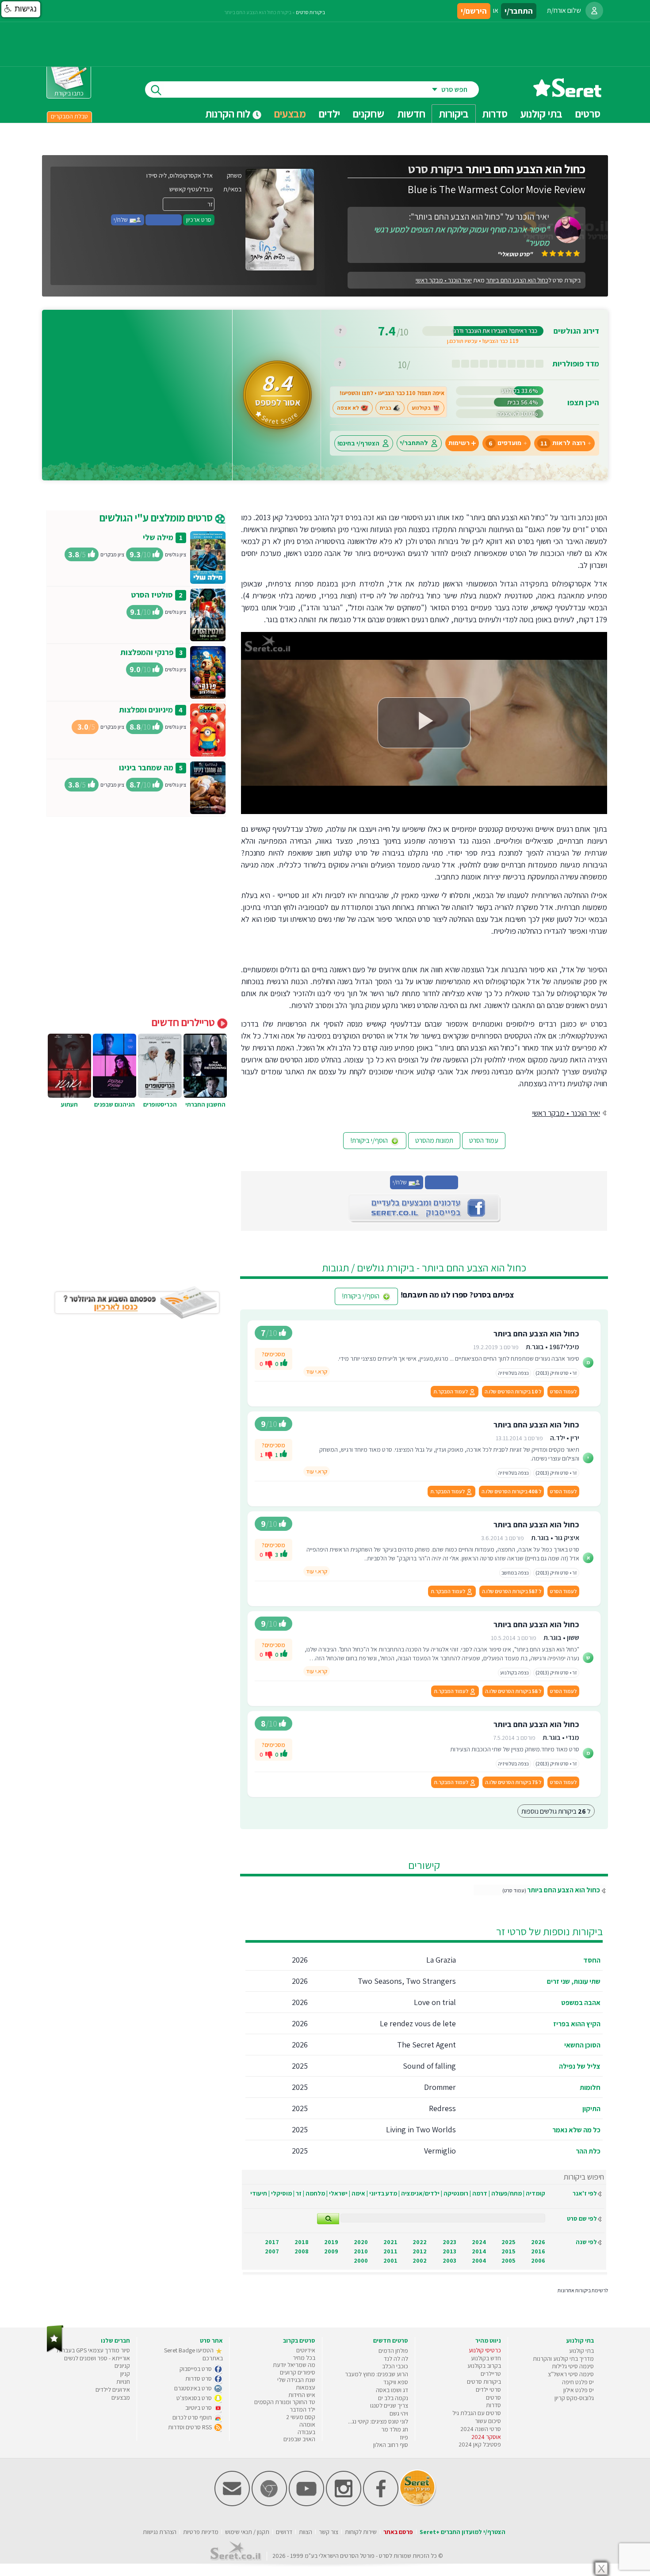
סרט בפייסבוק (196, 2369)
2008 (302, 2251)
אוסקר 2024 (486, 2437)
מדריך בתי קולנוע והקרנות (563, 2359)
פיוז (404, 2437)
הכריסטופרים (160, 1104)
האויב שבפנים (299, 2439)
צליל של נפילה (580, 2066)
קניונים (122, 2366)
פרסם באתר (398, 2532)
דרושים (284, 2532)
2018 (302, 2242)
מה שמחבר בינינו (146, 767)
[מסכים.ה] (284, 1364)
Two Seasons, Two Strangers (407, 1981)
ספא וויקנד (396, 2382)
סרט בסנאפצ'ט (195, 2398)
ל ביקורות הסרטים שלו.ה (513, 1391)
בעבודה (306, 2432)
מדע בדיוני (383, 2193)
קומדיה (535, 2193)
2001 (390, 2260)
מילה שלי (158, 537)
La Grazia (441, 1960)
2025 (509, 2242)
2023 (449, 2242)
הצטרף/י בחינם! (358, 443)
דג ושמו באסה (392, 2390)
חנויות (123, 2382)
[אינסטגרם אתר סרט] (344, 2504)
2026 (538, 2242)
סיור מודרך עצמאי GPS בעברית (93, 2350)
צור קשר (329, 2532)
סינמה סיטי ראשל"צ (571, 2374)
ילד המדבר (302, 2409)
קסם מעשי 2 (301, 2417)
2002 (420, 2260)
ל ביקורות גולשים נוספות (556, 1811)
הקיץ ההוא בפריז (577, 2024)
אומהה (307, 2424)
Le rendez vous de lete (418, 2023)
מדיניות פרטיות (201, 2532)
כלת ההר (588, 2151)
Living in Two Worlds (421, 2129)
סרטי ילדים (488, 2390)
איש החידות (302, 2395)
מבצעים (290, 114)
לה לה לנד (396, 2359)
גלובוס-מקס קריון (574, 2398)
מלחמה (315, 2193)
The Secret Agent (426, 2045)
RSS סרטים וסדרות (191, 2427)
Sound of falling (429, 2066)
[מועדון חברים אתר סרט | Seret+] (232, 2504)
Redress (442, 2108)
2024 (479, 2242)
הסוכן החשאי (582, 2045)
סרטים (493, 2397)
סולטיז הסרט (152, 595)
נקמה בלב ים (393, 2398)
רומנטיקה (456, 2193)
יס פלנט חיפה (578, 2382)
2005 (509, 2260)
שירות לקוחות (361, 2532)
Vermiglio (440, 2151)
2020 (361, 2242)
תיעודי (259, 2193)
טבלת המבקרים (69, 116)
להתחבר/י (414, 443)
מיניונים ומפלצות (146, 710)
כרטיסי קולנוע (485, 2350)
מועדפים (505, 443)
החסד (592, 1960)
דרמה (480, 2193)
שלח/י (121, 220)
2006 (538, 2260)
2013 (449, 2251)
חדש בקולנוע (486, 2358)
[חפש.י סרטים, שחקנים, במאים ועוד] (154, 89)
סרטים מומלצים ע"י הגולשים (157, 517)
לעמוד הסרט (563, 1391)
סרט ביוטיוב (199, 2408)
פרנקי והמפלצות (147, 652)
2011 (390, 2251)
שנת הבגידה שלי (296, 2380)
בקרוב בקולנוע (484, 2366)
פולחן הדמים (393, 2351)
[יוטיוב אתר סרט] (306, 2504)
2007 (272, 2251)
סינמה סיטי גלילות (573, 2366)
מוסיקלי (281, 2193)
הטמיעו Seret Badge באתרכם (193, 2354)
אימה (358, 2193)
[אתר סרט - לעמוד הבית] (55, 2350)
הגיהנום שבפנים (115, 1104)
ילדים (329, 114)
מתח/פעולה (507, 2193)
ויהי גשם (399, 2413)
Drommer (440, 2087)
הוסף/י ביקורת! (370, 1140)
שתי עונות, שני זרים (574, 1981)
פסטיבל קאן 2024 (480, 2444)
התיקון (591, 2109)
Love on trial (435, 2002)
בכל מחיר (304, 2358)
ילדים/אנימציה (420, 2193)
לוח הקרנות (229, 114)
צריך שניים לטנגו (389, 2405)
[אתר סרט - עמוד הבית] (567, 94)
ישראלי (338, 2193)
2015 (509, 2251)
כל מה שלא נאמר (576, 2130)
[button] (21, 9)
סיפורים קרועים (298, 2372)
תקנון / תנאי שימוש (247, 2532)
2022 (420, 2242)
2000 (361, 2260)
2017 (272, 2242)
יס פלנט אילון (579, 2390)
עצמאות (306, 2387)
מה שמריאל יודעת (294, 2365)
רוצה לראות (563, 443)
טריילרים (491, 2374)
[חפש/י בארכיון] (328, 2219)
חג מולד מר (395, 2429)
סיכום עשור (488, 2421)
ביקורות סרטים (310, 12)
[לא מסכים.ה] (269, 1364)
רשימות (459, 443)
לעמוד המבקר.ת (451, 1391)
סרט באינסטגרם (194, 2388)
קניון (125, 2374)
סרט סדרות (199, 2378)
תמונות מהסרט (434, 1140)
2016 (538, 2251)
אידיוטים (306, 2350)
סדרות (493, 2405)
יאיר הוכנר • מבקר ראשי (444, 280)
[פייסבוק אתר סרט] (381, 2504)
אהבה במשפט (581, 2003)
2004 (479, 2260)
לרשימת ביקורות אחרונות (583, 2290)
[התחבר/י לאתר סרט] (594, 11)
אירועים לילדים (113, 2390)
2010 (361, 2251)
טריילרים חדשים (184, 1022)
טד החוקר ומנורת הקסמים (285, 2402)
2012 (420, 2251)
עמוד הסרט (484, 1140)
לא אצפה (348, 408)
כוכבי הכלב (395, 2366)
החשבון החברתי (205, 1104)
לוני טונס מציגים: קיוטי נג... (378, 2421)
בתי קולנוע (581, 2351)
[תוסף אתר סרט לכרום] (269, 2504)
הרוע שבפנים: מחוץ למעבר (377, 2374)
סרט (384, 2556)
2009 (331, 2251)
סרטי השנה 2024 (481, 2429)
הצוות (306, 2532)
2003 (449, 2260)
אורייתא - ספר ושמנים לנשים (97, 2358)
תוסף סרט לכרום (193, 2417)
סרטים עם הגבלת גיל (477, 2413)
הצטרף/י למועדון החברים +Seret (463, 2532)
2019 (331, 2242)
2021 (390, 2242)
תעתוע (69, 1104)
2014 (479, 2251)
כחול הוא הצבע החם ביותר (564, 1890)
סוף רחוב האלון (391, 2445)
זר (299, 2193)
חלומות (590, 2087)
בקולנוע (421, 408)
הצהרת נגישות (160, 2532)
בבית (386, 408)
